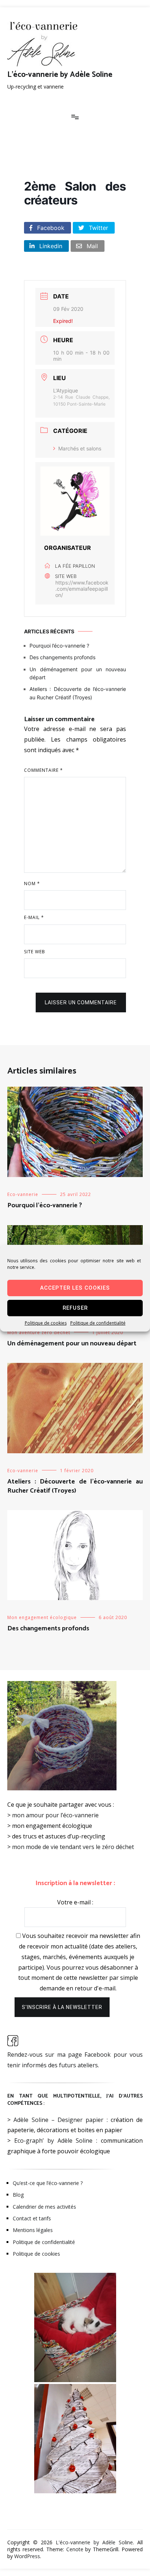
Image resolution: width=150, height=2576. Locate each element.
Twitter (98, 228)
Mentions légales (33, 2230)
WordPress (27, 2556)
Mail (91, 246)
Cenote (75, 2549)
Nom (32, 884)
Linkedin (50, 246)
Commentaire (44, 770)
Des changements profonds (62, 657)
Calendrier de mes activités (44, 2207)
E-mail (34, 917)
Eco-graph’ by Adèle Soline (54, 2141)
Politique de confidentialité (98, 1323)
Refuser (75, 1308)
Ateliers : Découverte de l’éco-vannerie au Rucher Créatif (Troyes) (78, 693)
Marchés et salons (80, 448)
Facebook (50, 228)
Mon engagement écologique (42, 1617)
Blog (18, 2195)
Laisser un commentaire (81, 1002)
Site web (35, 952)
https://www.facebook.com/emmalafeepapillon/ (82, 589)
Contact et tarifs (32, 2218)
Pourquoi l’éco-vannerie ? (59, 646)
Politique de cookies (46, 1323)
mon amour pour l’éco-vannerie (55, 1815)
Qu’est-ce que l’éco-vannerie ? (48, 2183)
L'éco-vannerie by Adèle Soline (60, 75)
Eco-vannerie (23, 1194)
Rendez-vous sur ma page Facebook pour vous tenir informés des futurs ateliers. (75, 2060)
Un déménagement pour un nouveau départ (78, 673)
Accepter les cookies (75, 1288)
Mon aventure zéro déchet (39, 1332)
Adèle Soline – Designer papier (58, 2120)
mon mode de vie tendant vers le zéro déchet (73, 1847)
